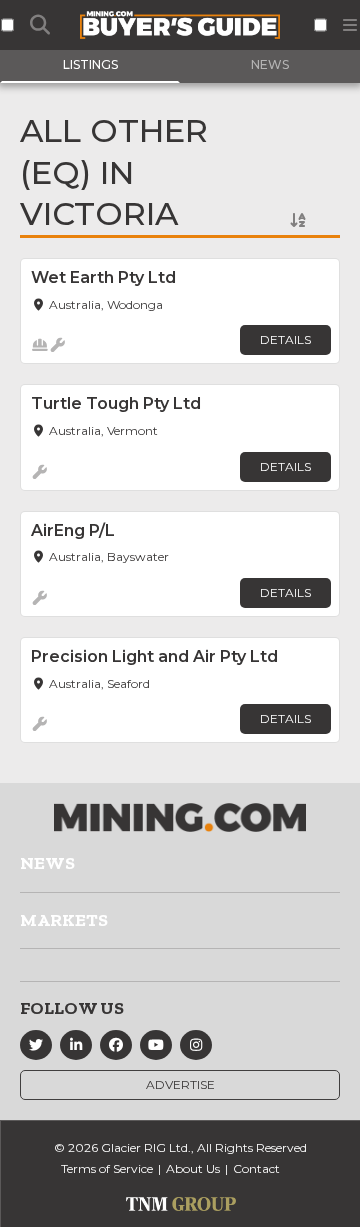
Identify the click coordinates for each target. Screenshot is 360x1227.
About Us (193, 1168)
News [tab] (270, 64)
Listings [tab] (90, 64)
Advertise (180, 1084)
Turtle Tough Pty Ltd (116, 403)
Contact (256, 1168)
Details (285, 339)
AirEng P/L (73, 530)
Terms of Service (107, 1168)
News (47, 863)
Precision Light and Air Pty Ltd (154, 656)
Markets (64, 920)
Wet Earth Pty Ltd (103, 277)
